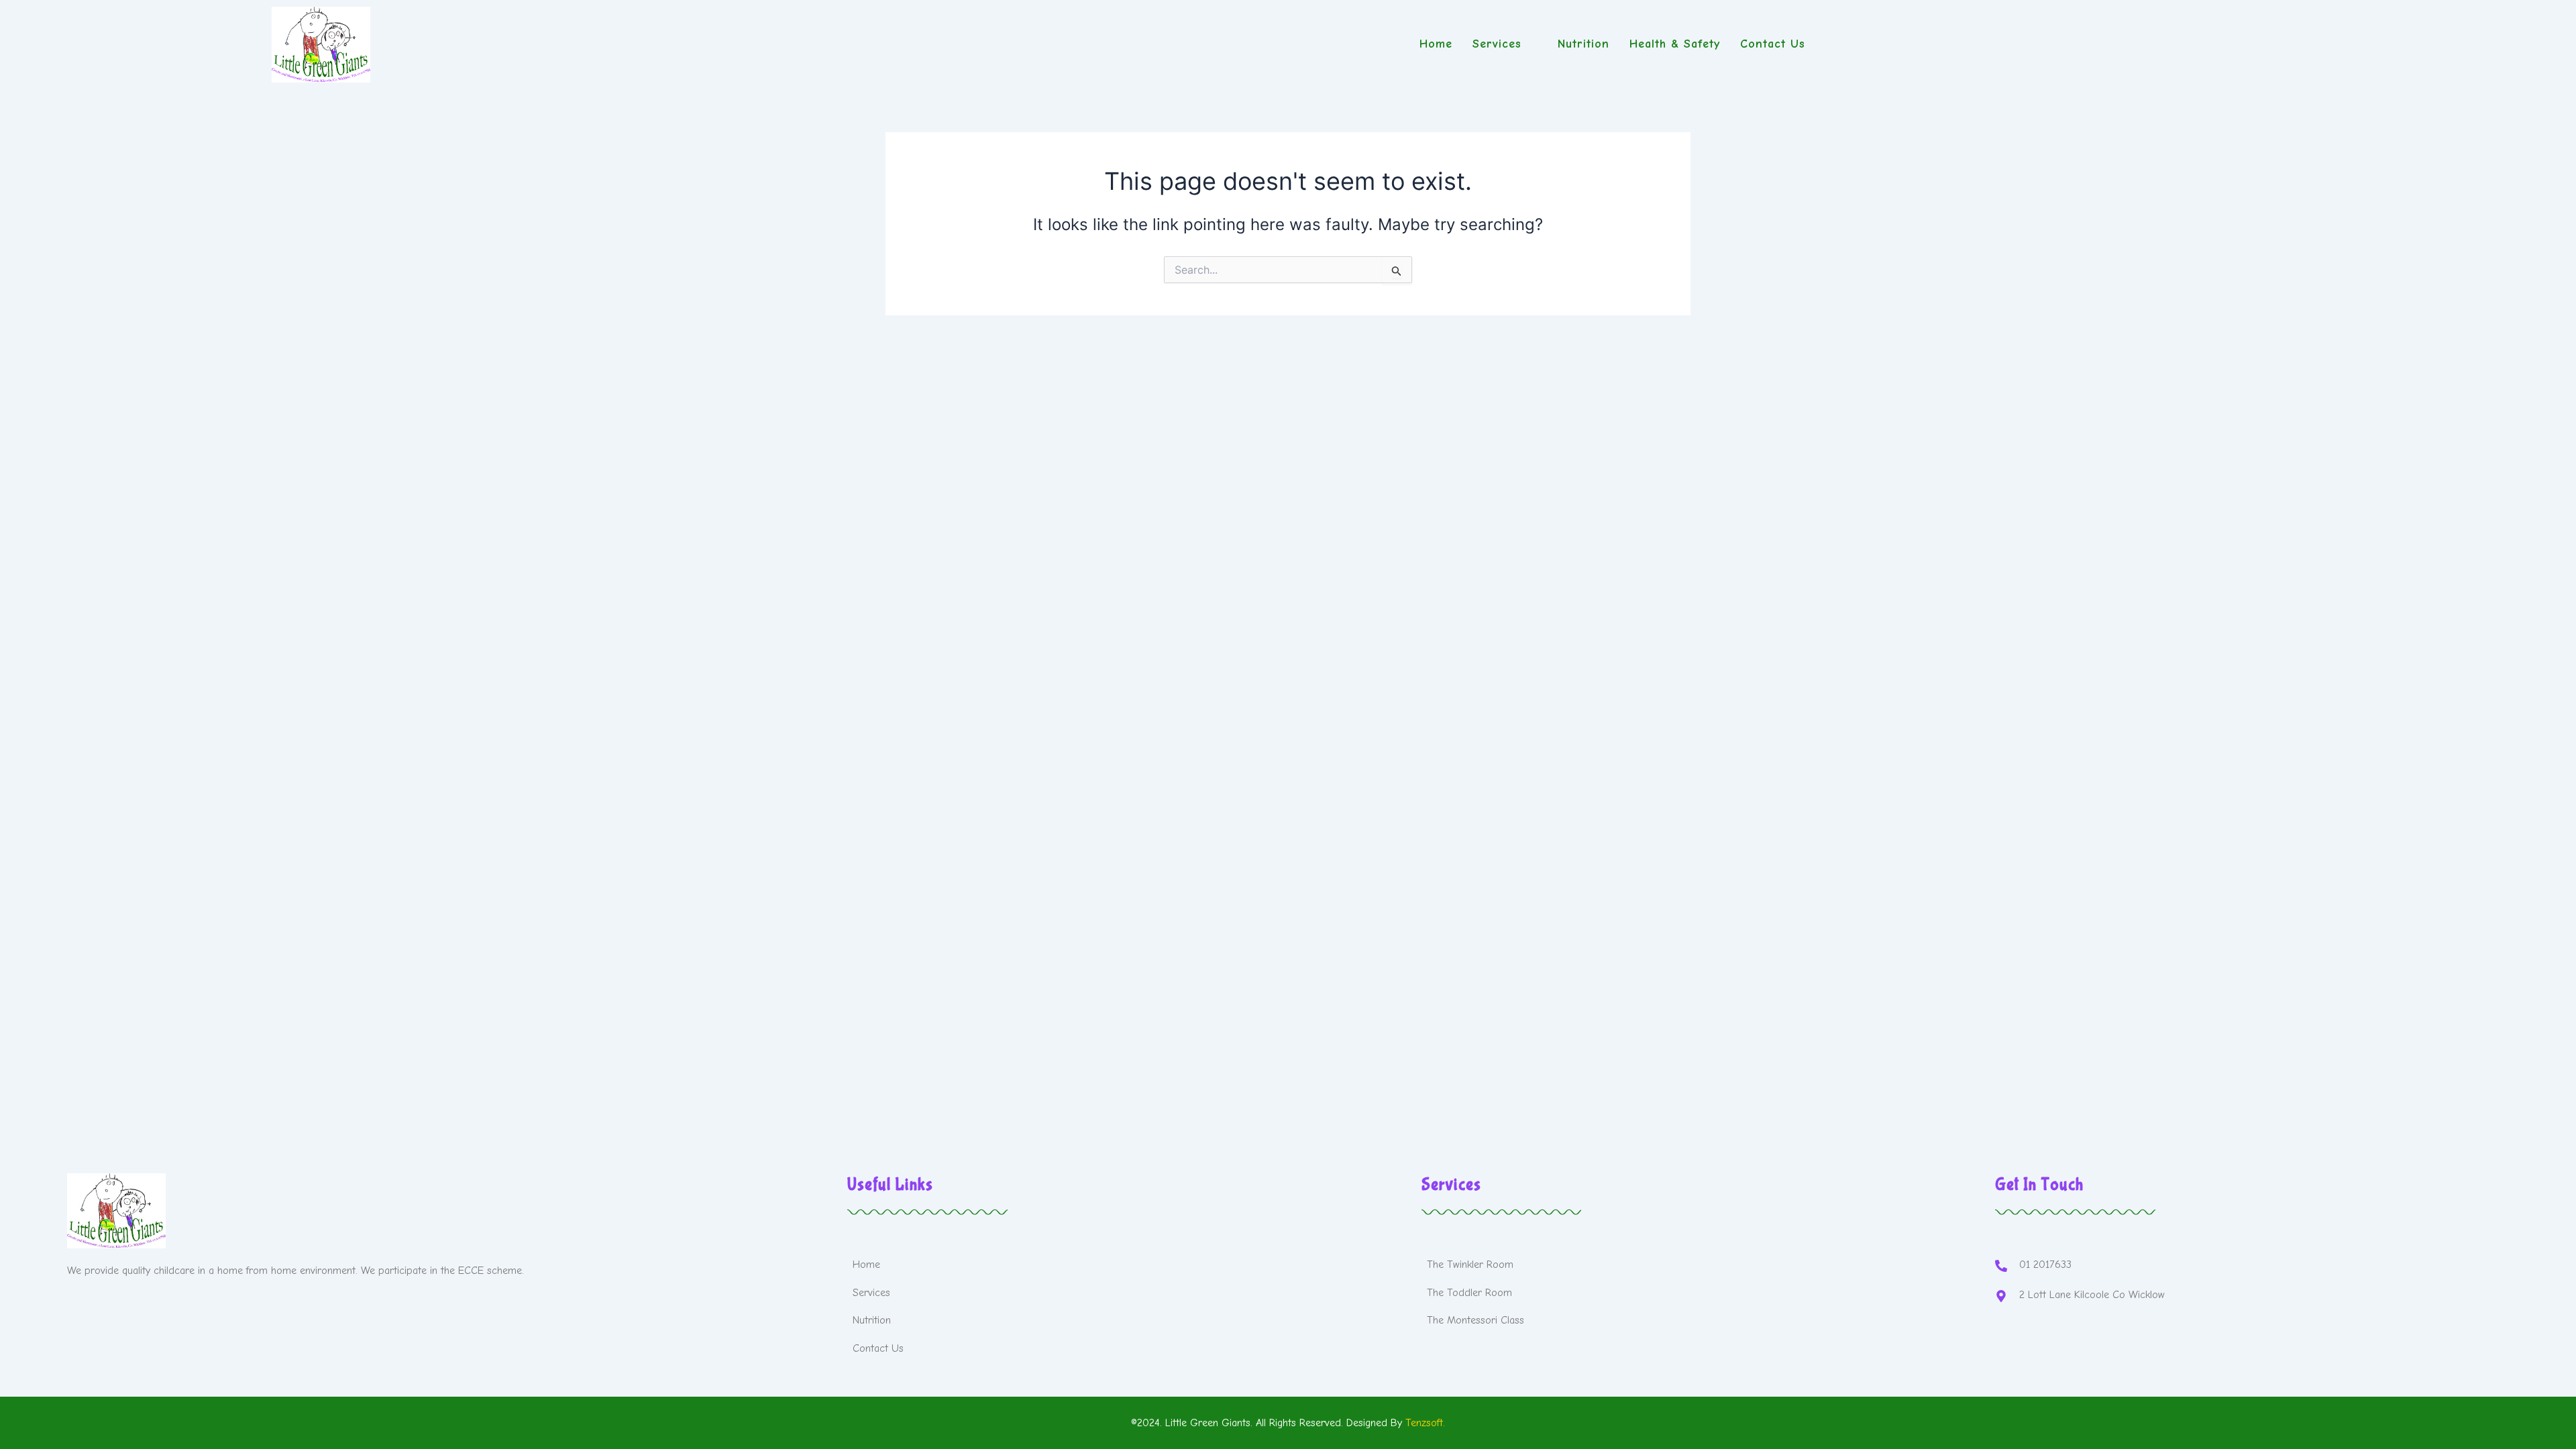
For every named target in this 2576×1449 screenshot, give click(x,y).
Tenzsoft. (1425, 1423)
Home (1436, 44)
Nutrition (1584, 44)
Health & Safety (1675, 44)
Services (1497, 44)
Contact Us (1773, 44)
